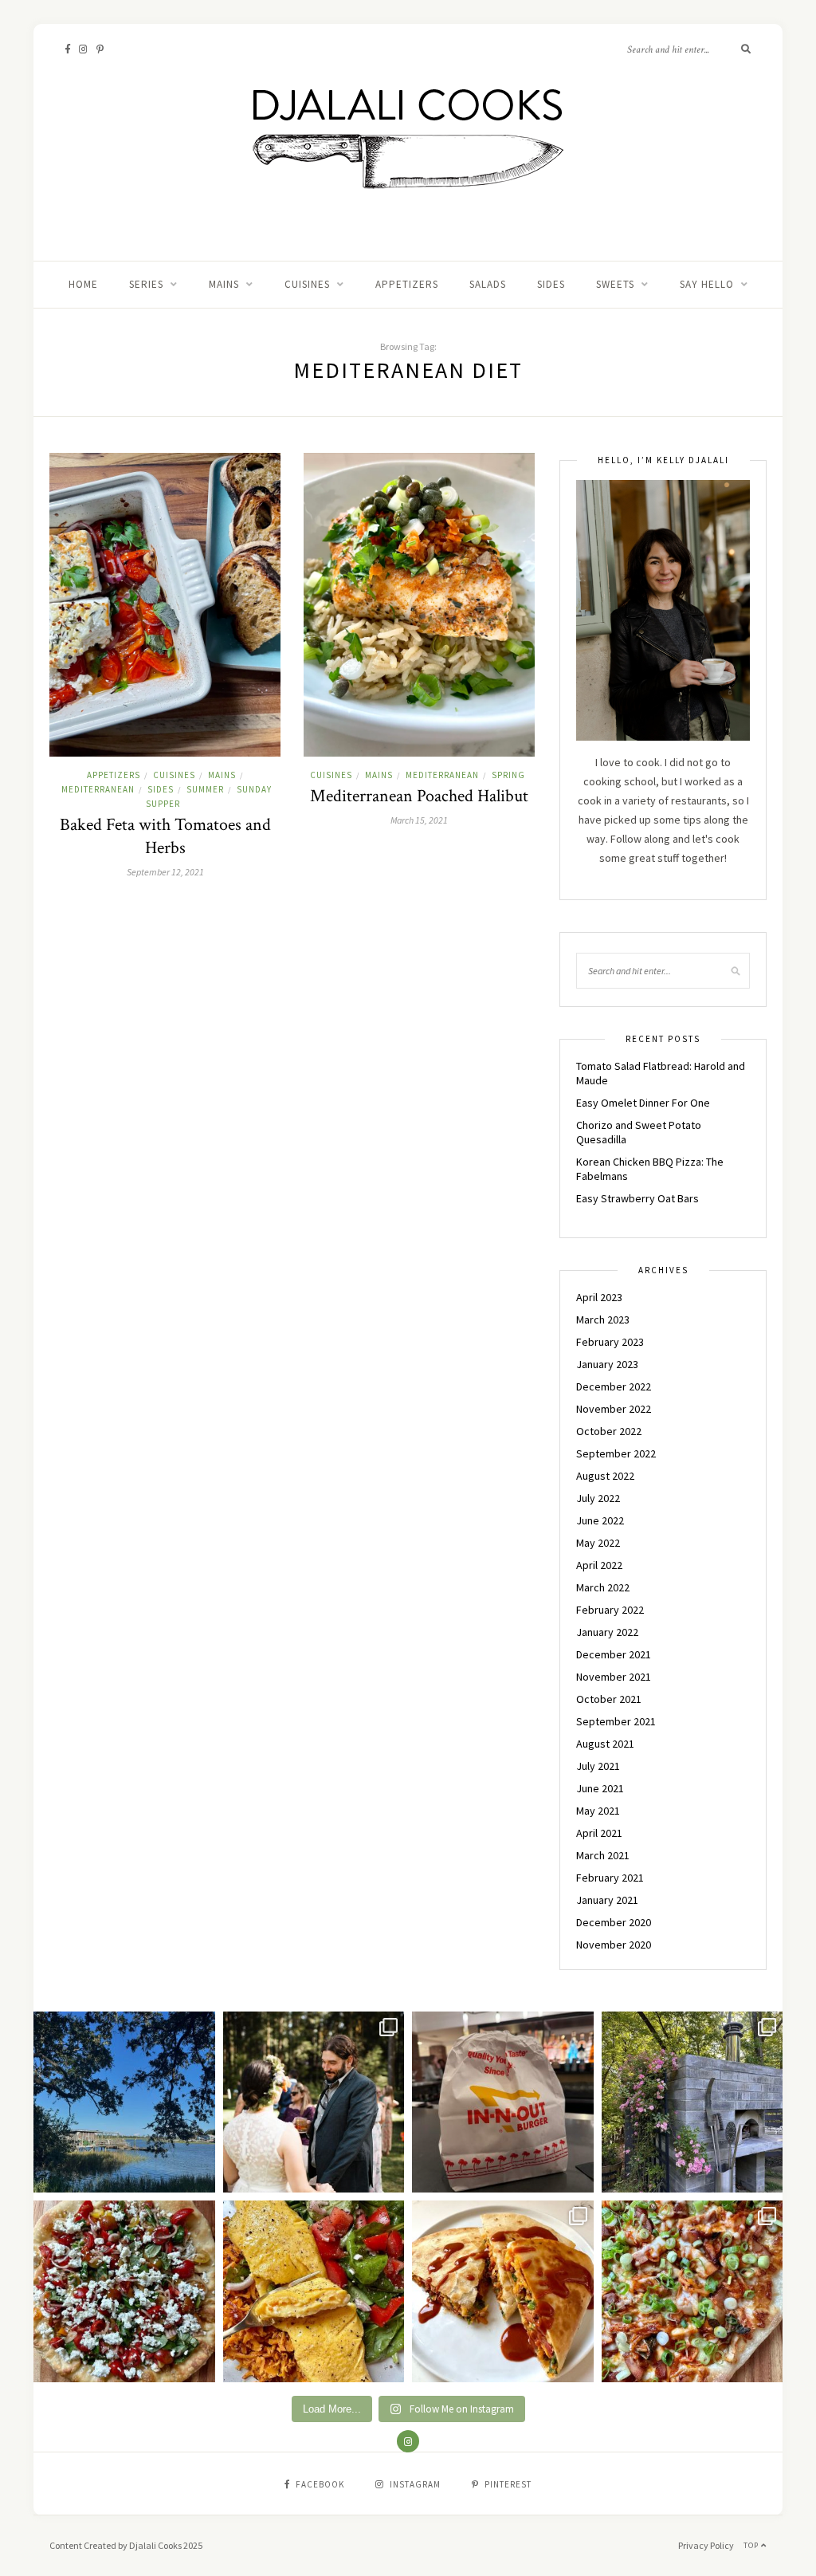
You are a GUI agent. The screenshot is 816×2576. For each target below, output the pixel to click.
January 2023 (607, 1364)
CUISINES (307, 284)
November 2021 (614, 1677)
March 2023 (603, 1319)
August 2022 (605, 1476)
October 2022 (609, 1431)
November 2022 (614, 1409)
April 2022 (599, 1565)
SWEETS (615, 284)
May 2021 (598, 1811)
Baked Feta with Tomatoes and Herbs (165, 836)
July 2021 (598, 1766)
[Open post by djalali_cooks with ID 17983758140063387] (314, 2291)
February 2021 (610, 1878)
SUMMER (205, 789)
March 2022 (603, 1587)
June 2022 (600, 1520)
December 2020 (614, 1922)
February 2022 (610, 1610)
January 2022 (607, 1632)
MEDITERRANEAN (98, 789)
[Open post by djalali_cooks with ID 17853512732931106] (692, 2102)
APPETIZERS (407, 284)
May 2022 (598, 1543)
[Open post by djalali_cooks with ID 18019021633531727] (503, 2291)
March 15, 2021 (419, 820)
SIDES (551, 284)
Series (146, 284)
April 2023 (599, 1297)
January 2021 (607, 1900)
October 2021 (609, 1699)
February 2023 (610, 1342)
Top (752, 2545)
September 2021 (616, 1721)
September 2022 (616, 1453)
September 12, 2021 (165, 872)
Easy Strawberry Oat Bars (637, 1198)
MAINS (224, 284)
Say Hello (707, 284)
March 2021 (603, 1855)
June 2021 (600, 1788)
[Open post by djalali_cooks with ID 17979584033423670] (314, 2102)
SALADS (488, 284)
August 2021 (605, 1744)
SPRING (508, 775)
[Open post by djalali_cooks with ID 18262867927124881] (124, 2291)
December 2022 (614, 1386)
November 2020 (614, 1945)
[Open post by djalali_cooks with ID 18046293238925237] (124, 2102)
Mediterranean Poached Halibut (419, 796)
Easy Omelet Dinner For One (643, 1103)
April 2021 (599, 1833)
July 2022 (598, 1498)
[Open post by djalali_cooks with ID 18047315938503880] (503, 2102)
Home (83, 284)
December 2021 (614, 1654)
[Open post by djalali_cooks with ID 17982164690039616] (692, 2291)
